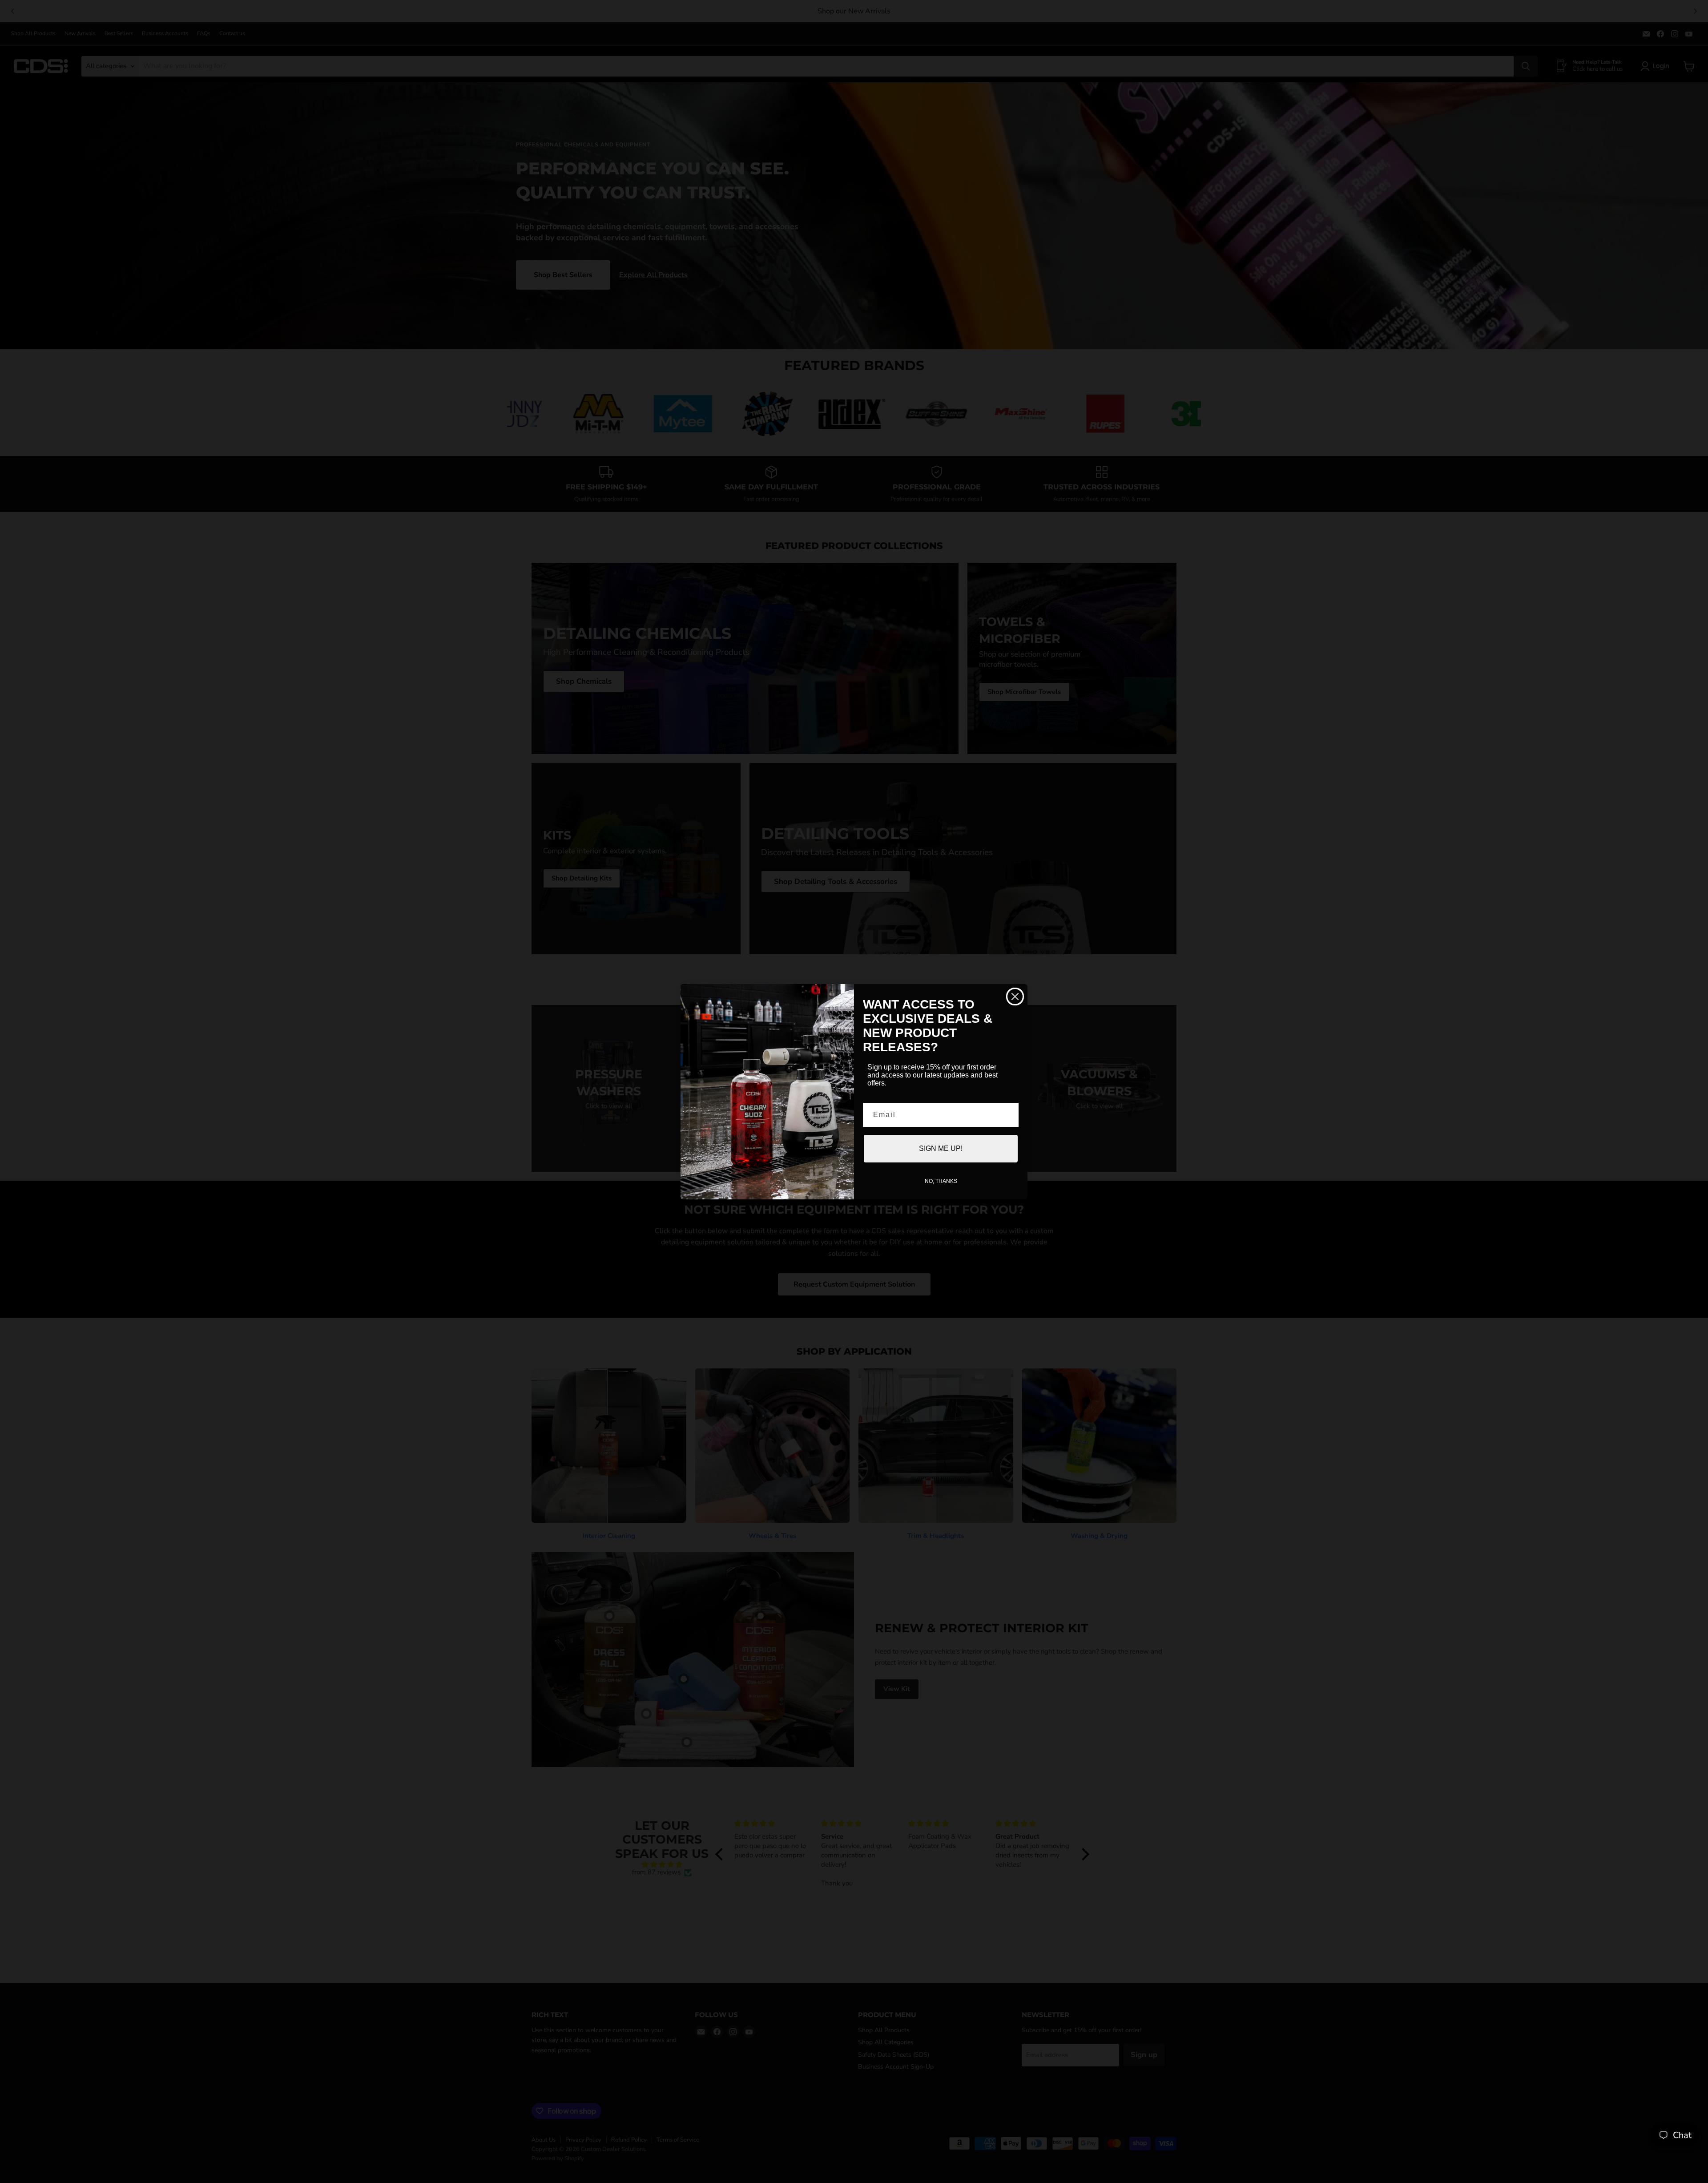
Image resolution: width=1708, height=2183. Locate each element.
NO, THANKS (941, 1181)
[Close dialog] (1015, 997)
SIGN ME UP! (941, 1148)
